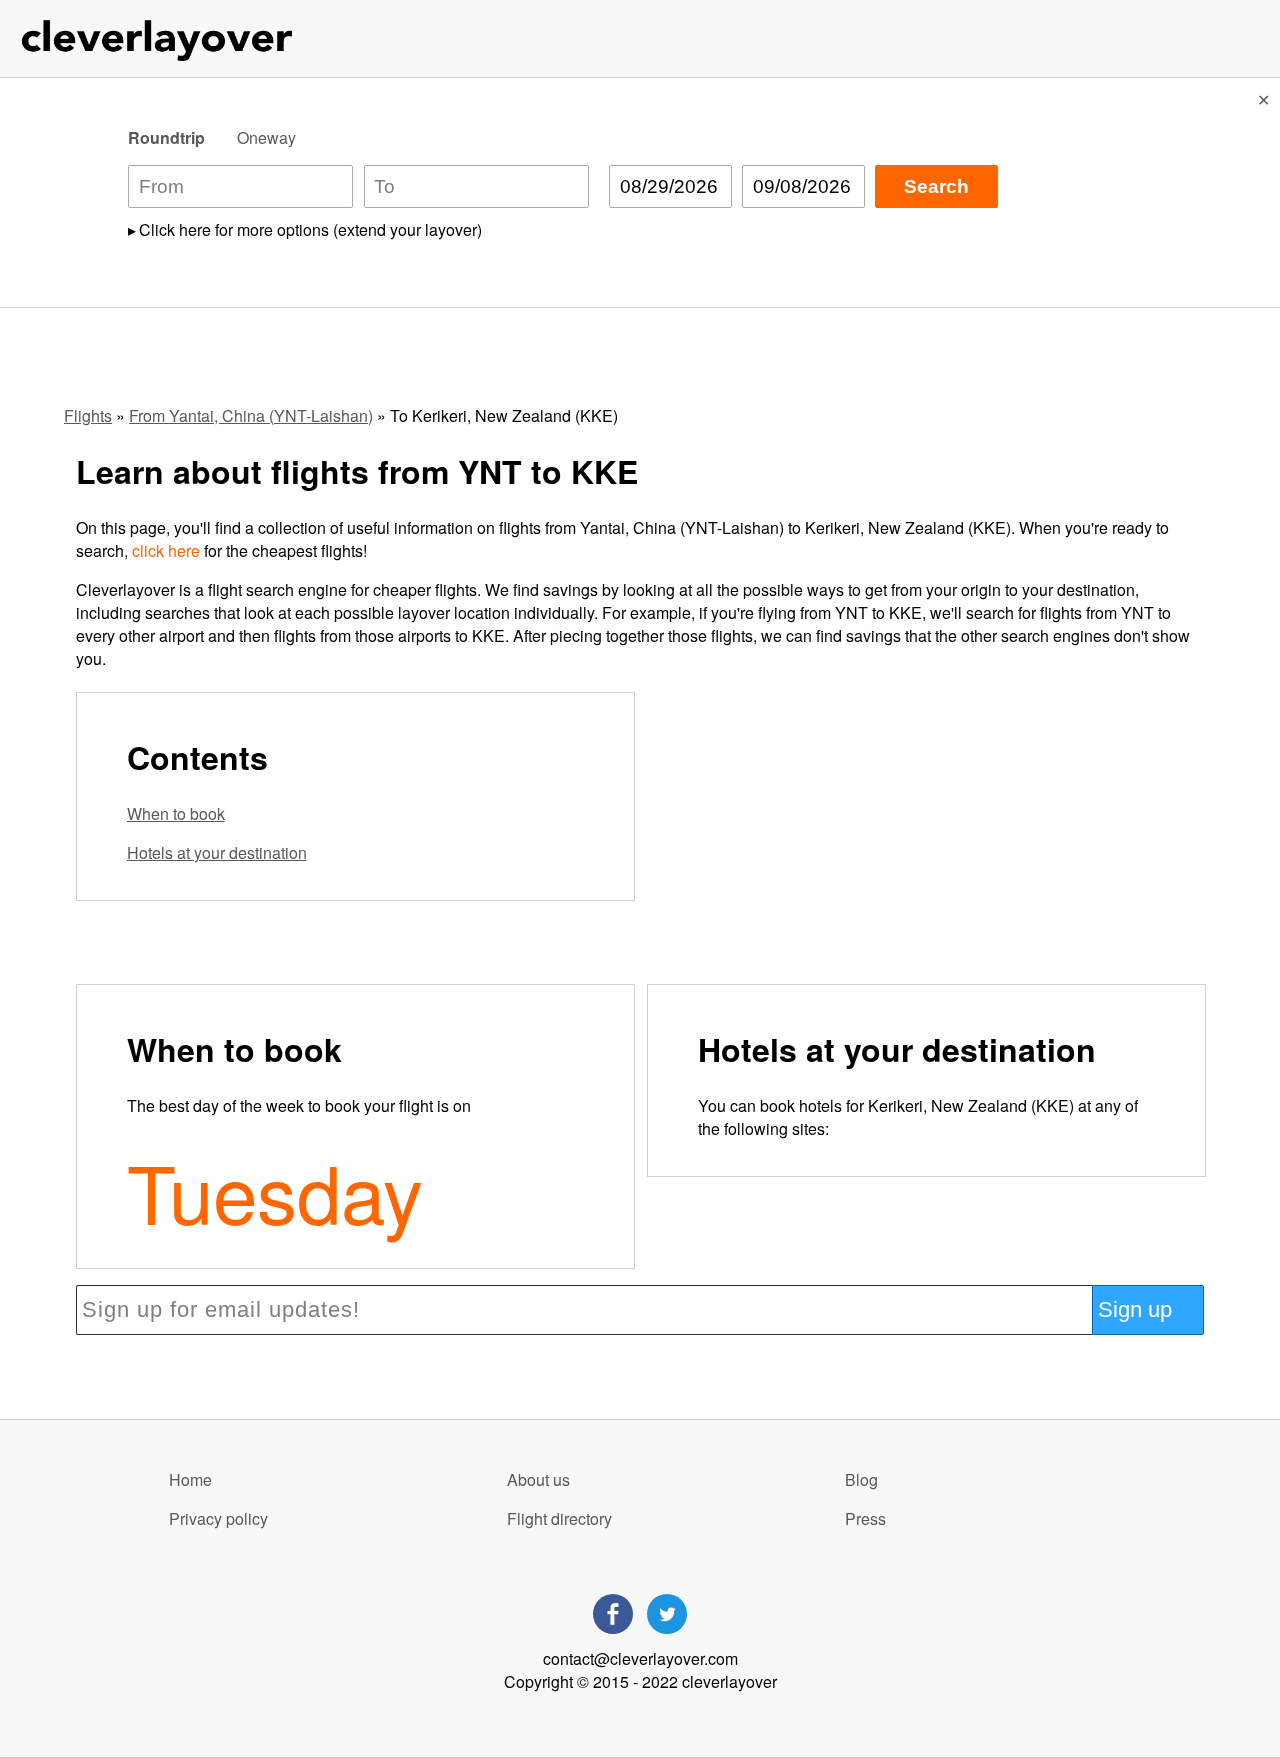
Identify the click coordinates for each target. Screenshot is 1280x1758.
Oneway (266, 137)
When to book (176, 813)
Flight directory (559, 1518)
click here (166, 550)
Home (190, 1479)
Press (865, 1518)
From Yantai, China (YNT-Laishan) (251, 415)
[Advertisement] (923, 832)
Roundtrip (166, 137)
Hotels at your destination (217, 852)
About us (538, 1479)
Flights (88, 415)
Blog (861, 1479)
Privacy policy (218, 1518)
